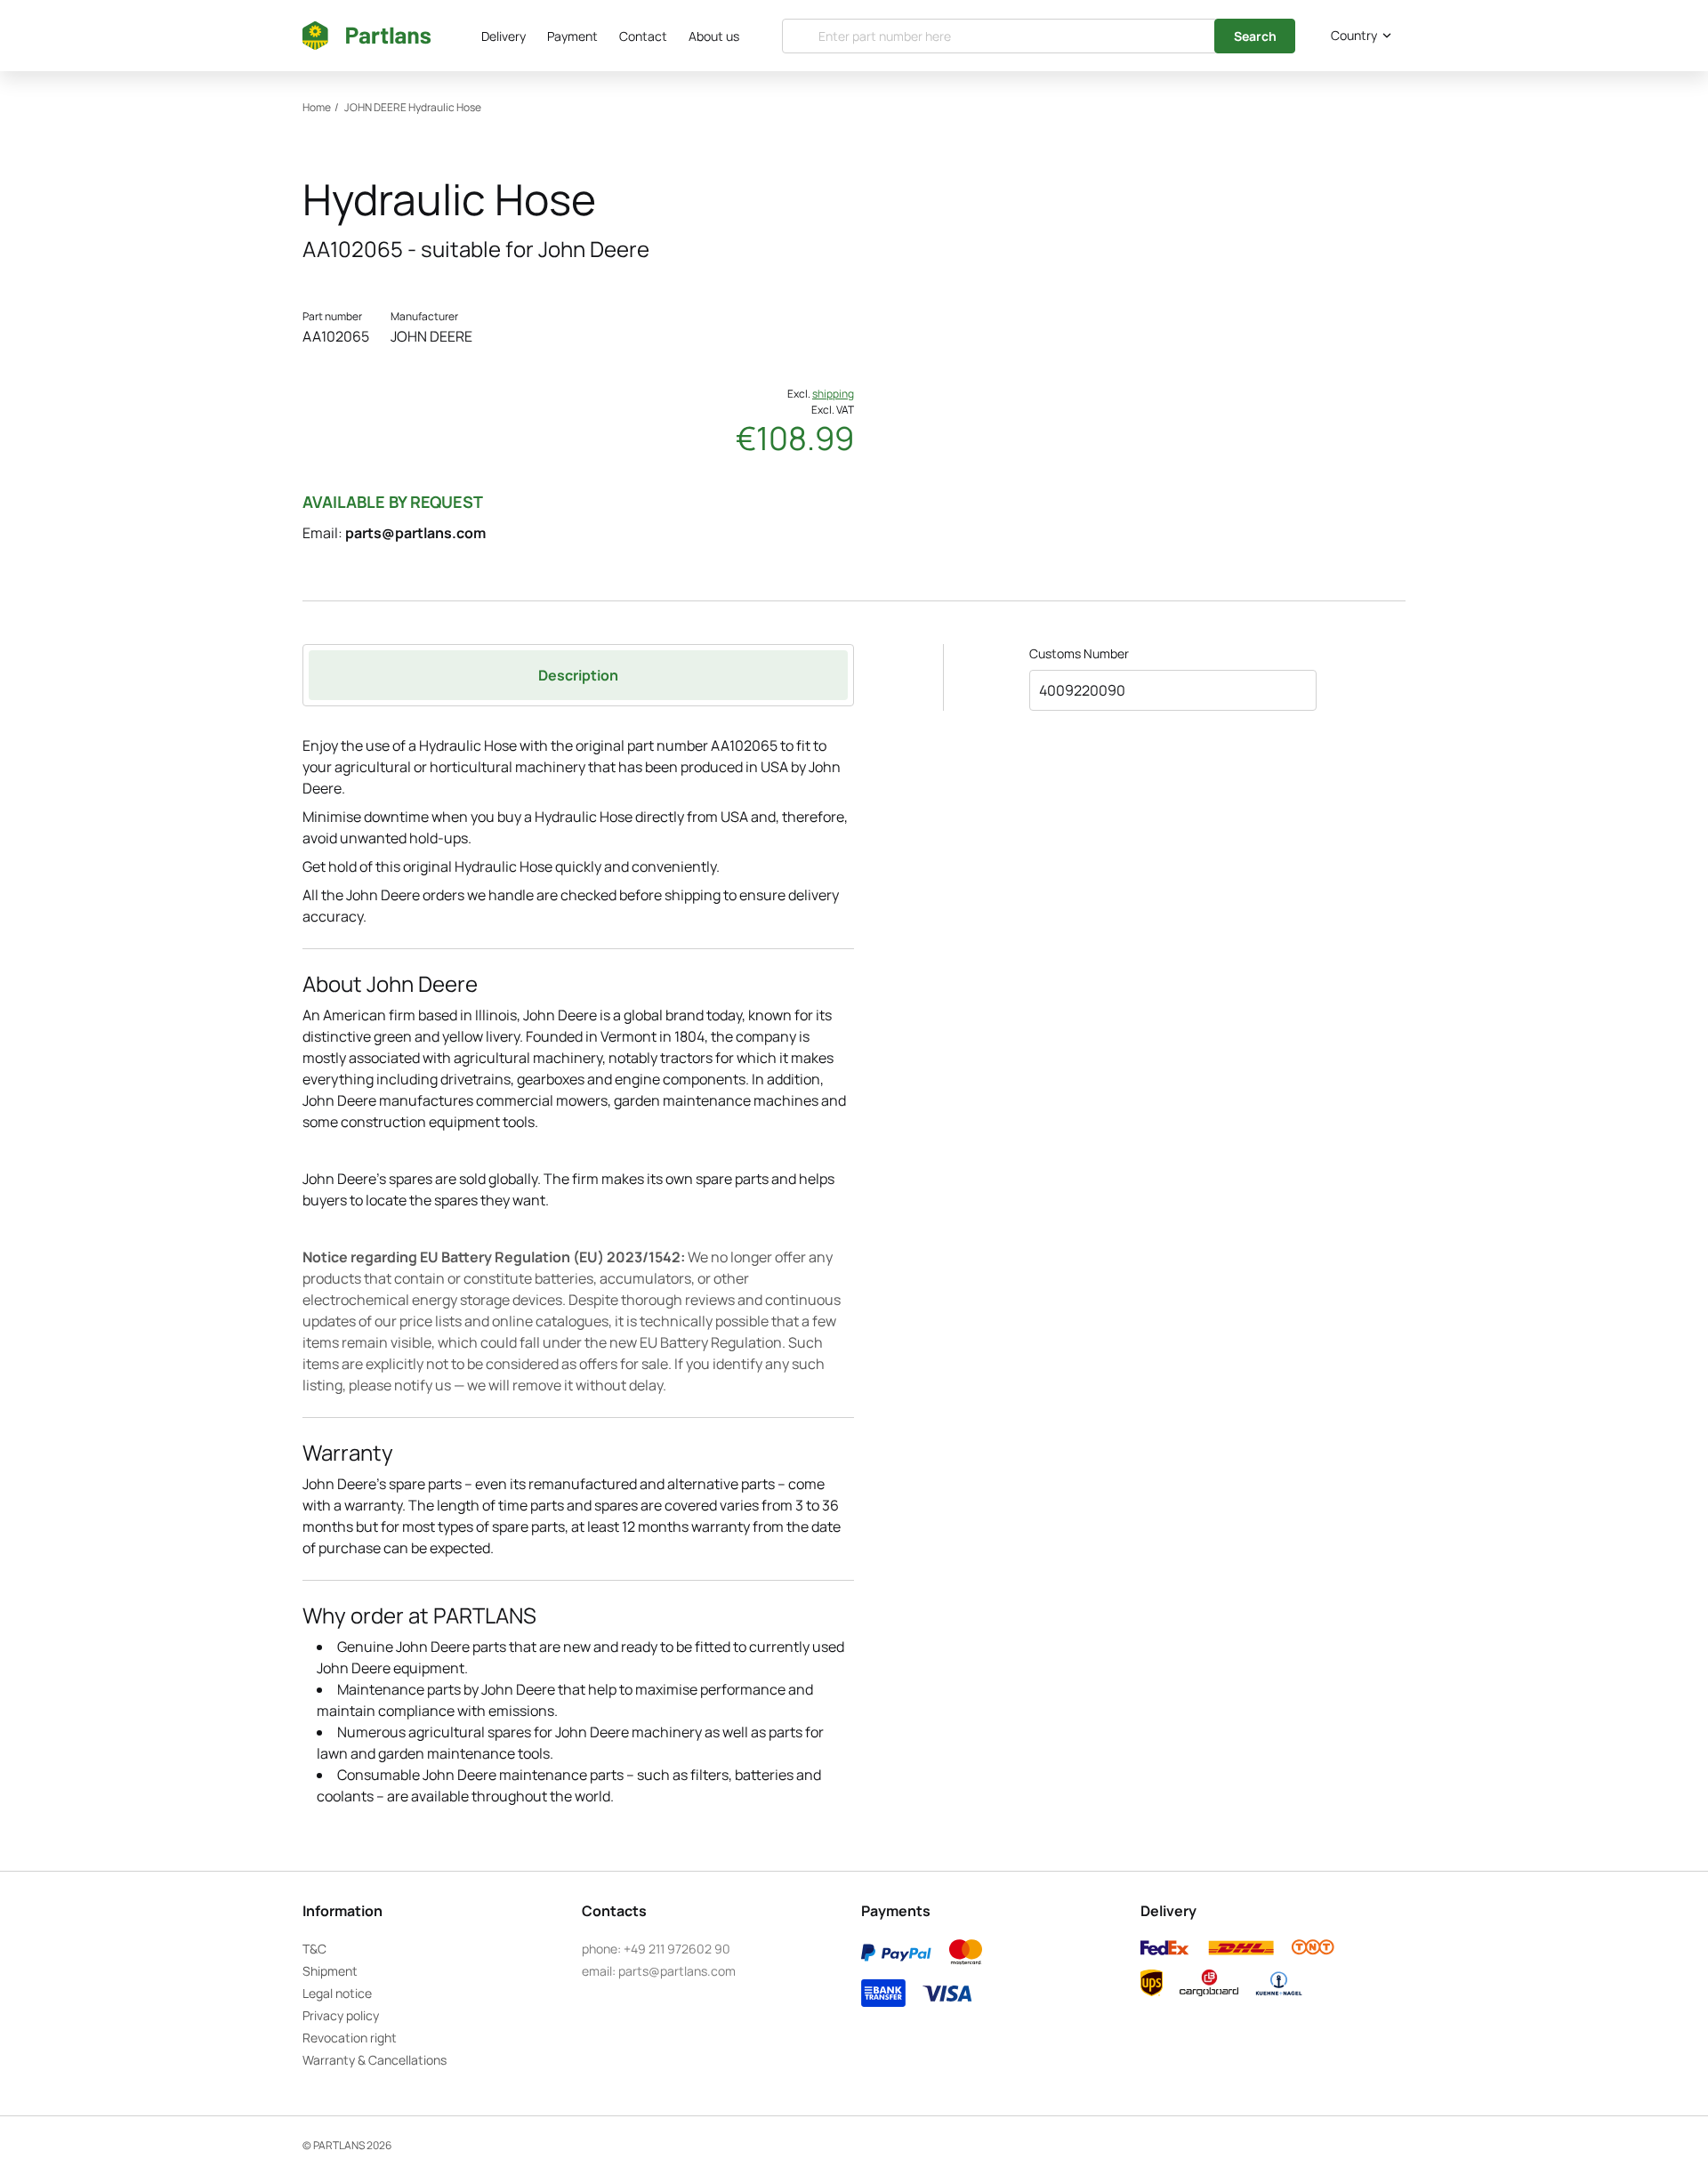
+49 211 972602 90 (677, 1949)
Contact (643, 36)
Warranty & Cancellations (375, 2060)
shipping (833, 394)
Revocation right (350, 2038)
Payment (572, 36)
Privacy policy (341, 2015)
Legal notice (337, 1993)
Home (317, 107)
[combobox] (1358, 36)
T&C (314, 1949)
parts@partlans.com (415, 533)
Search (1255, 36)
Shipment (330, 1971)
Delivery (504, 36)
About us (714, 36)
